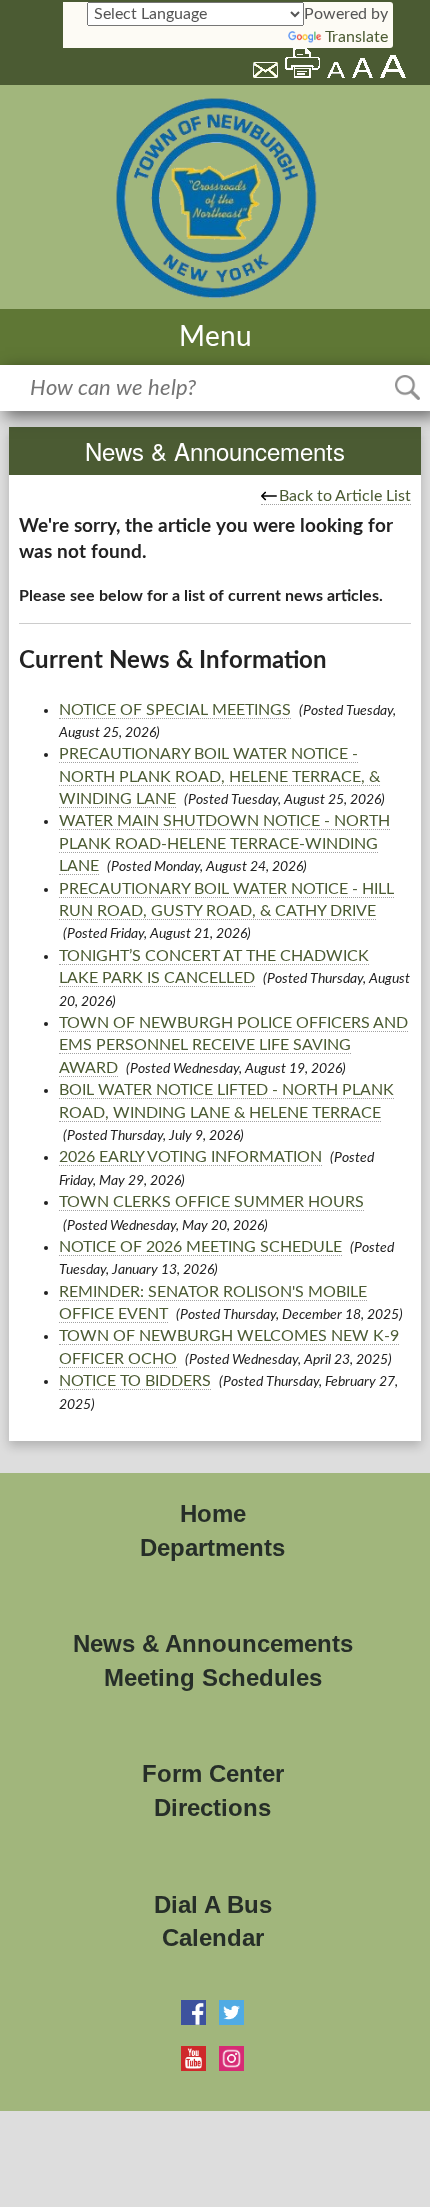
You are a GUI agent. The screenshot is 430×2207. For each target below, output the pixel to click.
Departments (212, 1547)
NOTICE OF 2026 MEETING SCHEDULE (200, 1247)
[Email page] (267, 73)
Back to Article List (345, 496)
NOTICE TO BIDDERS (135, 1381)
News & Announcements (213, 1643)
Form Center (213, 1773)
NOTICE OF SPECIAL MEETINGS (175, 710)
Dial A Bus (213, 1904)
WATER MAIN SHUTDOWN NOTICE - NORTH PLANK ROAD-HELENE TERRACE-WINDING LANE (224, 843)
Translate (356, 37)
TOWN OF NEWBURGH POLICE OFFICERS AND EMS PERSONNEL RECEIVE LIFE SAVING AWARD (233, 1045)
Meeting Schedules (213, 1677)
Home (213, 1513)
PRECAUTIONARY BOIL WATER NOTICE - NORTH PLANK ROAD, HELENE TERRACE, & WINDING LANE (219, 776)
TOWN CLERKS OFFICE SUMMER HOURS (211, 1202)
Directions (212, 1807)
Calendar (213, 1937)
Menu (215, 337)
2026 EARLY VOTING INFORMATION (190, 1157)
